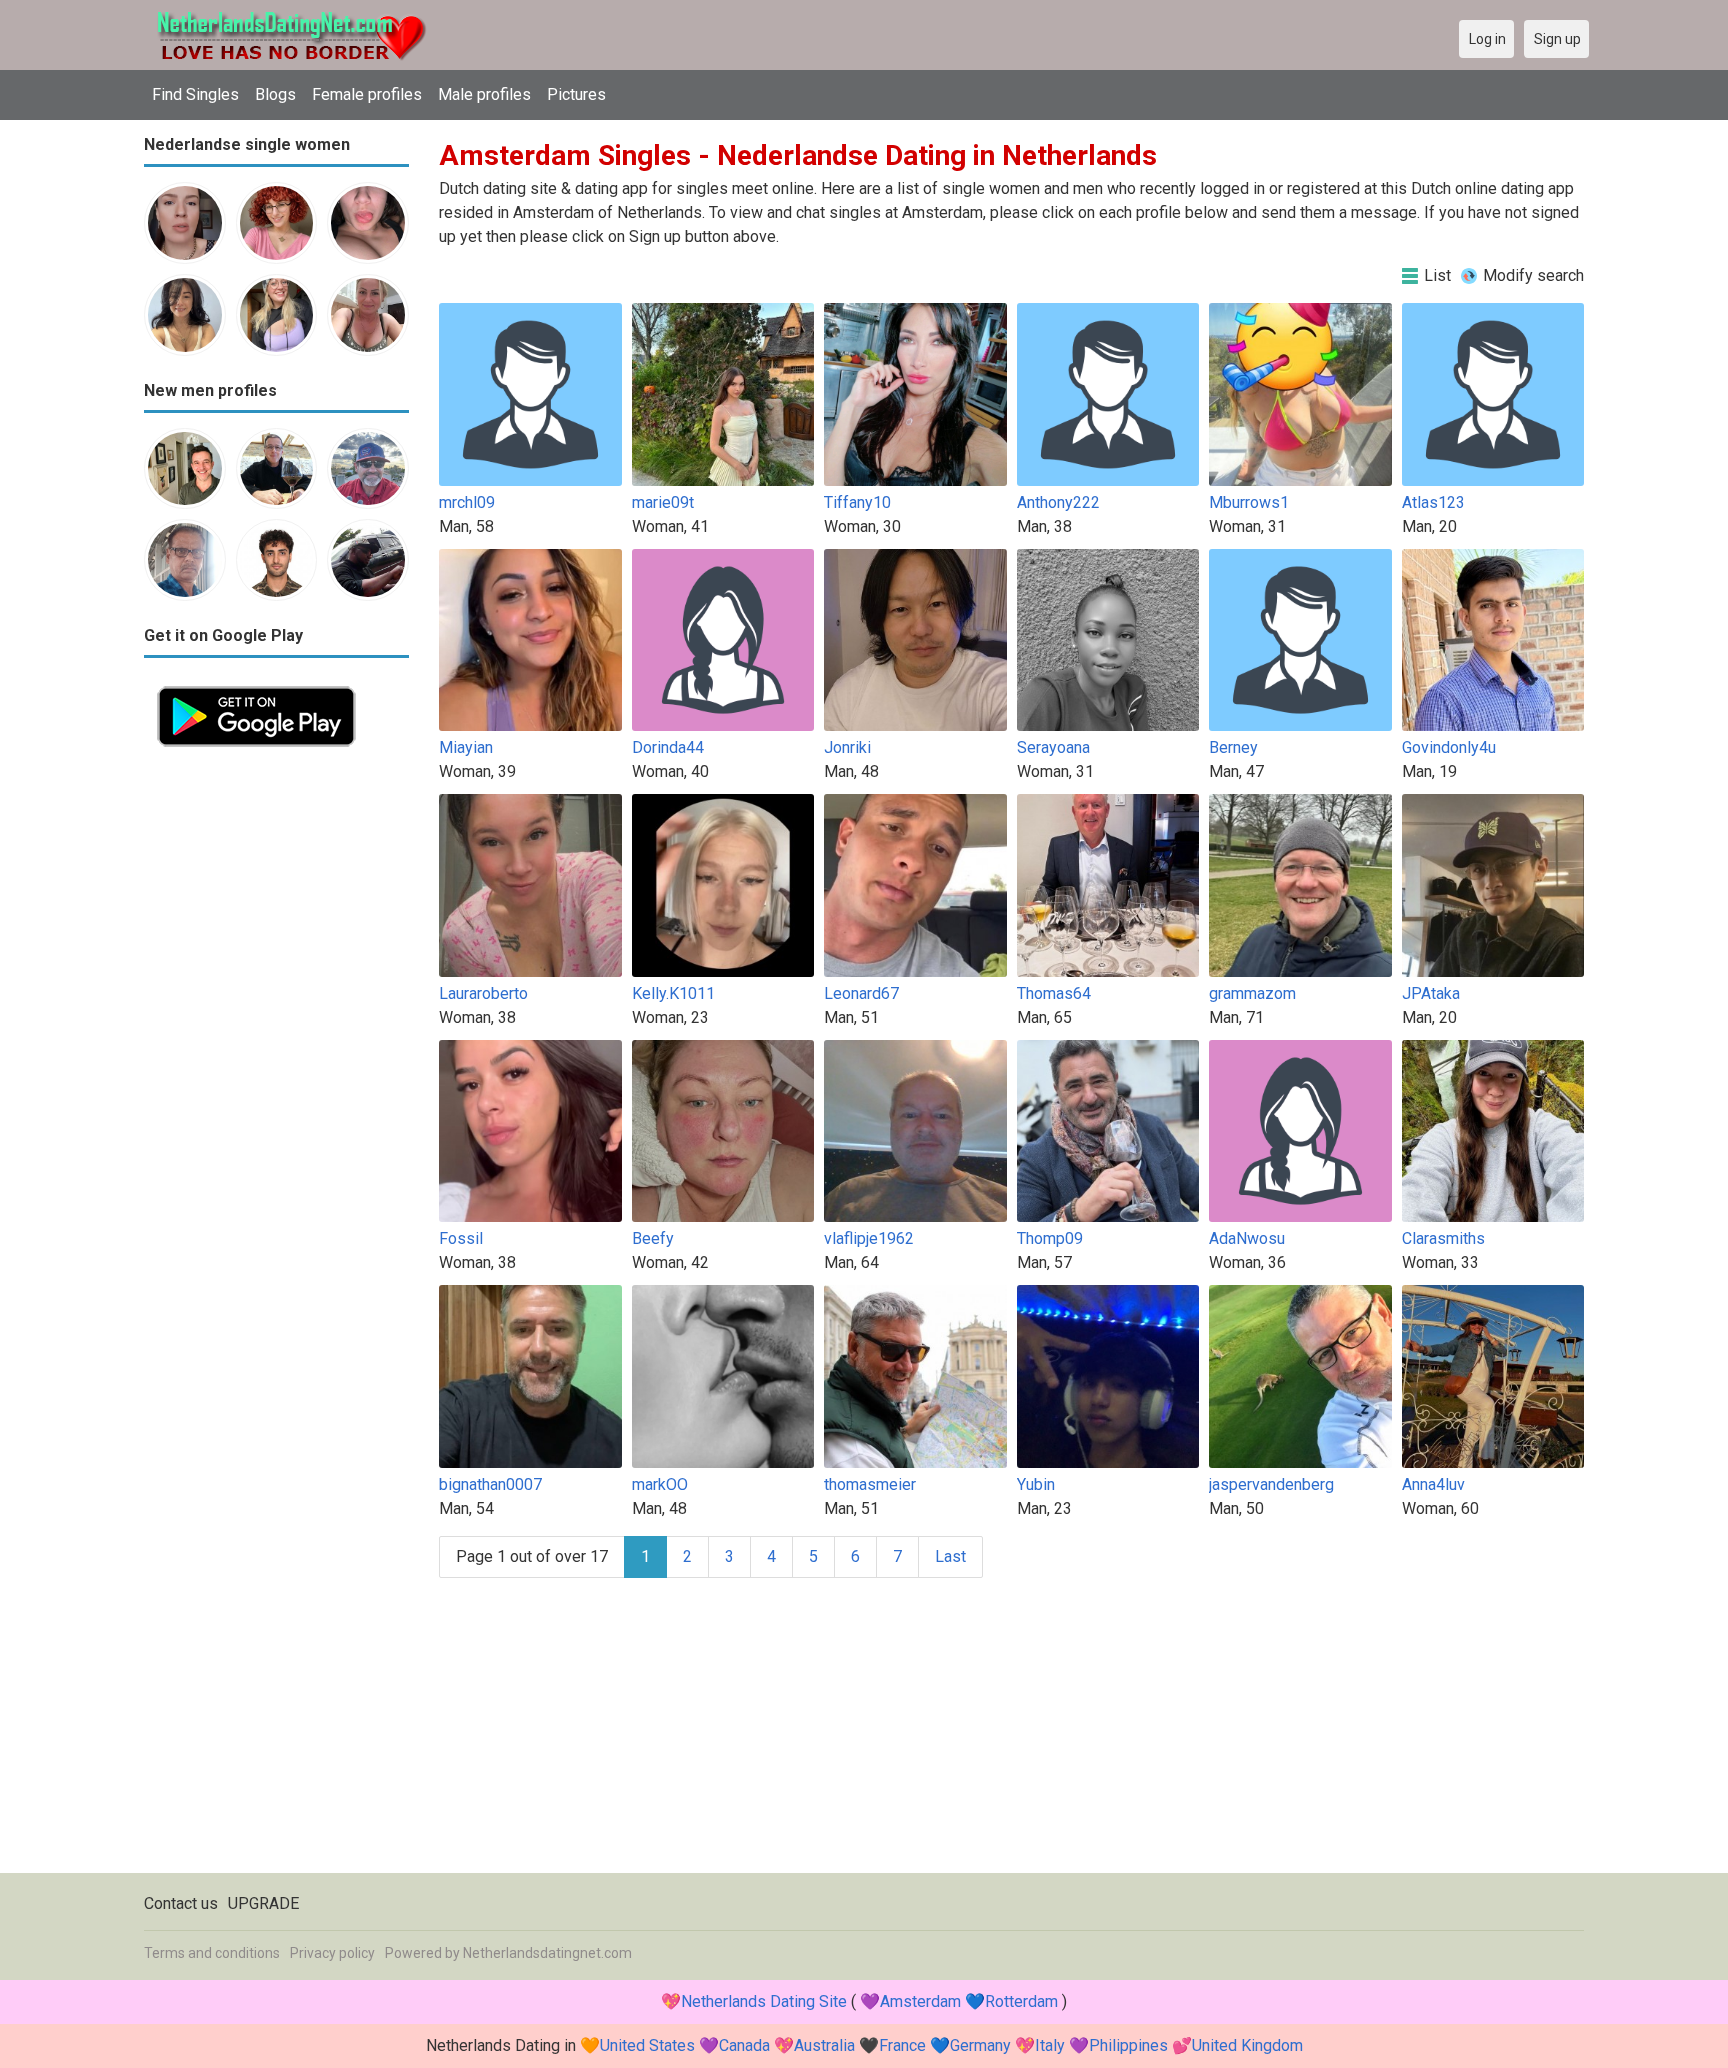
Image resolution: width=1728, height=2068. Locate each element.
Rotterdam (1021, 2001)
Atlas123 (1433, 502)
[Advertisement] (276, 1060)
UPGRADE (263, 1903)
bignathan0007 (490, 1484)
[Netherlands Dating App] (256, 684)
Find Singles (195, 94)
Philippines (1128, 2045)
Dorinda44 (668, 747)
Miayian (466, 747)
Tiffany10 (857, 502)
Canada (744, 2045)
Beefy (653, 1238)
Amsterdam (920, 2001)
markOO (660, 1484)
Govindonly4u (1449, 747)
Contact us (181, 1903)
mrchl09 (467, 502)
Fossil (461, 1238)
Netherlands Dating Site (764, 2001)
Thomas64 (1054, 993)
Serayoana (1053, 747)
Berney (1233, 747)
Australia (824, 2045)
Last (950, 1556)
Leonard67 (861, 993)
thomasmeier (870, 1484)
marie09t (663, 502)
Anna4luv (1433, 1484)
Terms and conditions (212, 1953)
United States (647, 2045)
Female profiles (367, 94)
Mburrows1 (1249, 502)
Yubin (1036, 1484)
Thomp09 (1050, 1238)
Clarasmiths (1443, 1238)
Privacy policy (332, 1953)
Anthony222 (1058, 502)
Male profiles (484, 94)
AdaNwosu (1247, 1238)
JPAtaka (1431, 993)
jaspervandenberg (1271, 1484)
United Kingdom (1247, 2045)
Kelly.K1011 (673, 993)
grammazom (1252, 993)
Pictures (576, 94)
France (902, 2045)
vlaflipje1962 (869, 1238)
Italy (1050, 2045)
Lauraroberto (483, 993)
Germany (980, 2045)
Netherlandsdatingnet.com (547, 1953)
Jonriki (847, 747)
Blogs (275, 94)
